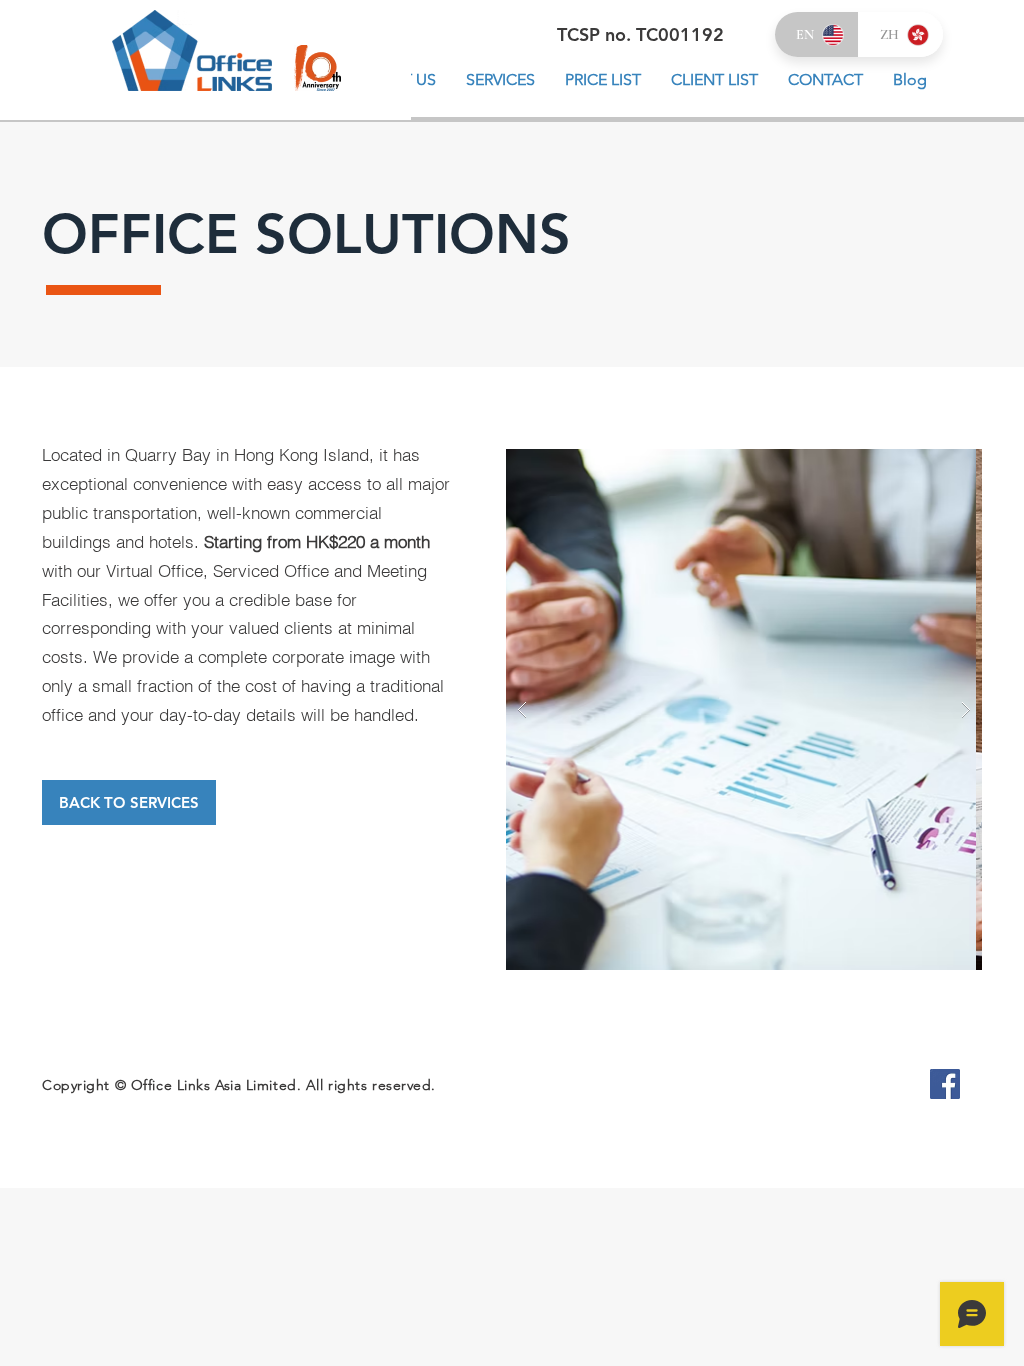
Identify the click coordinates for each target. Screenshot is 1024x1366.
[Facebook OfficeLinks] (945, 1084)
